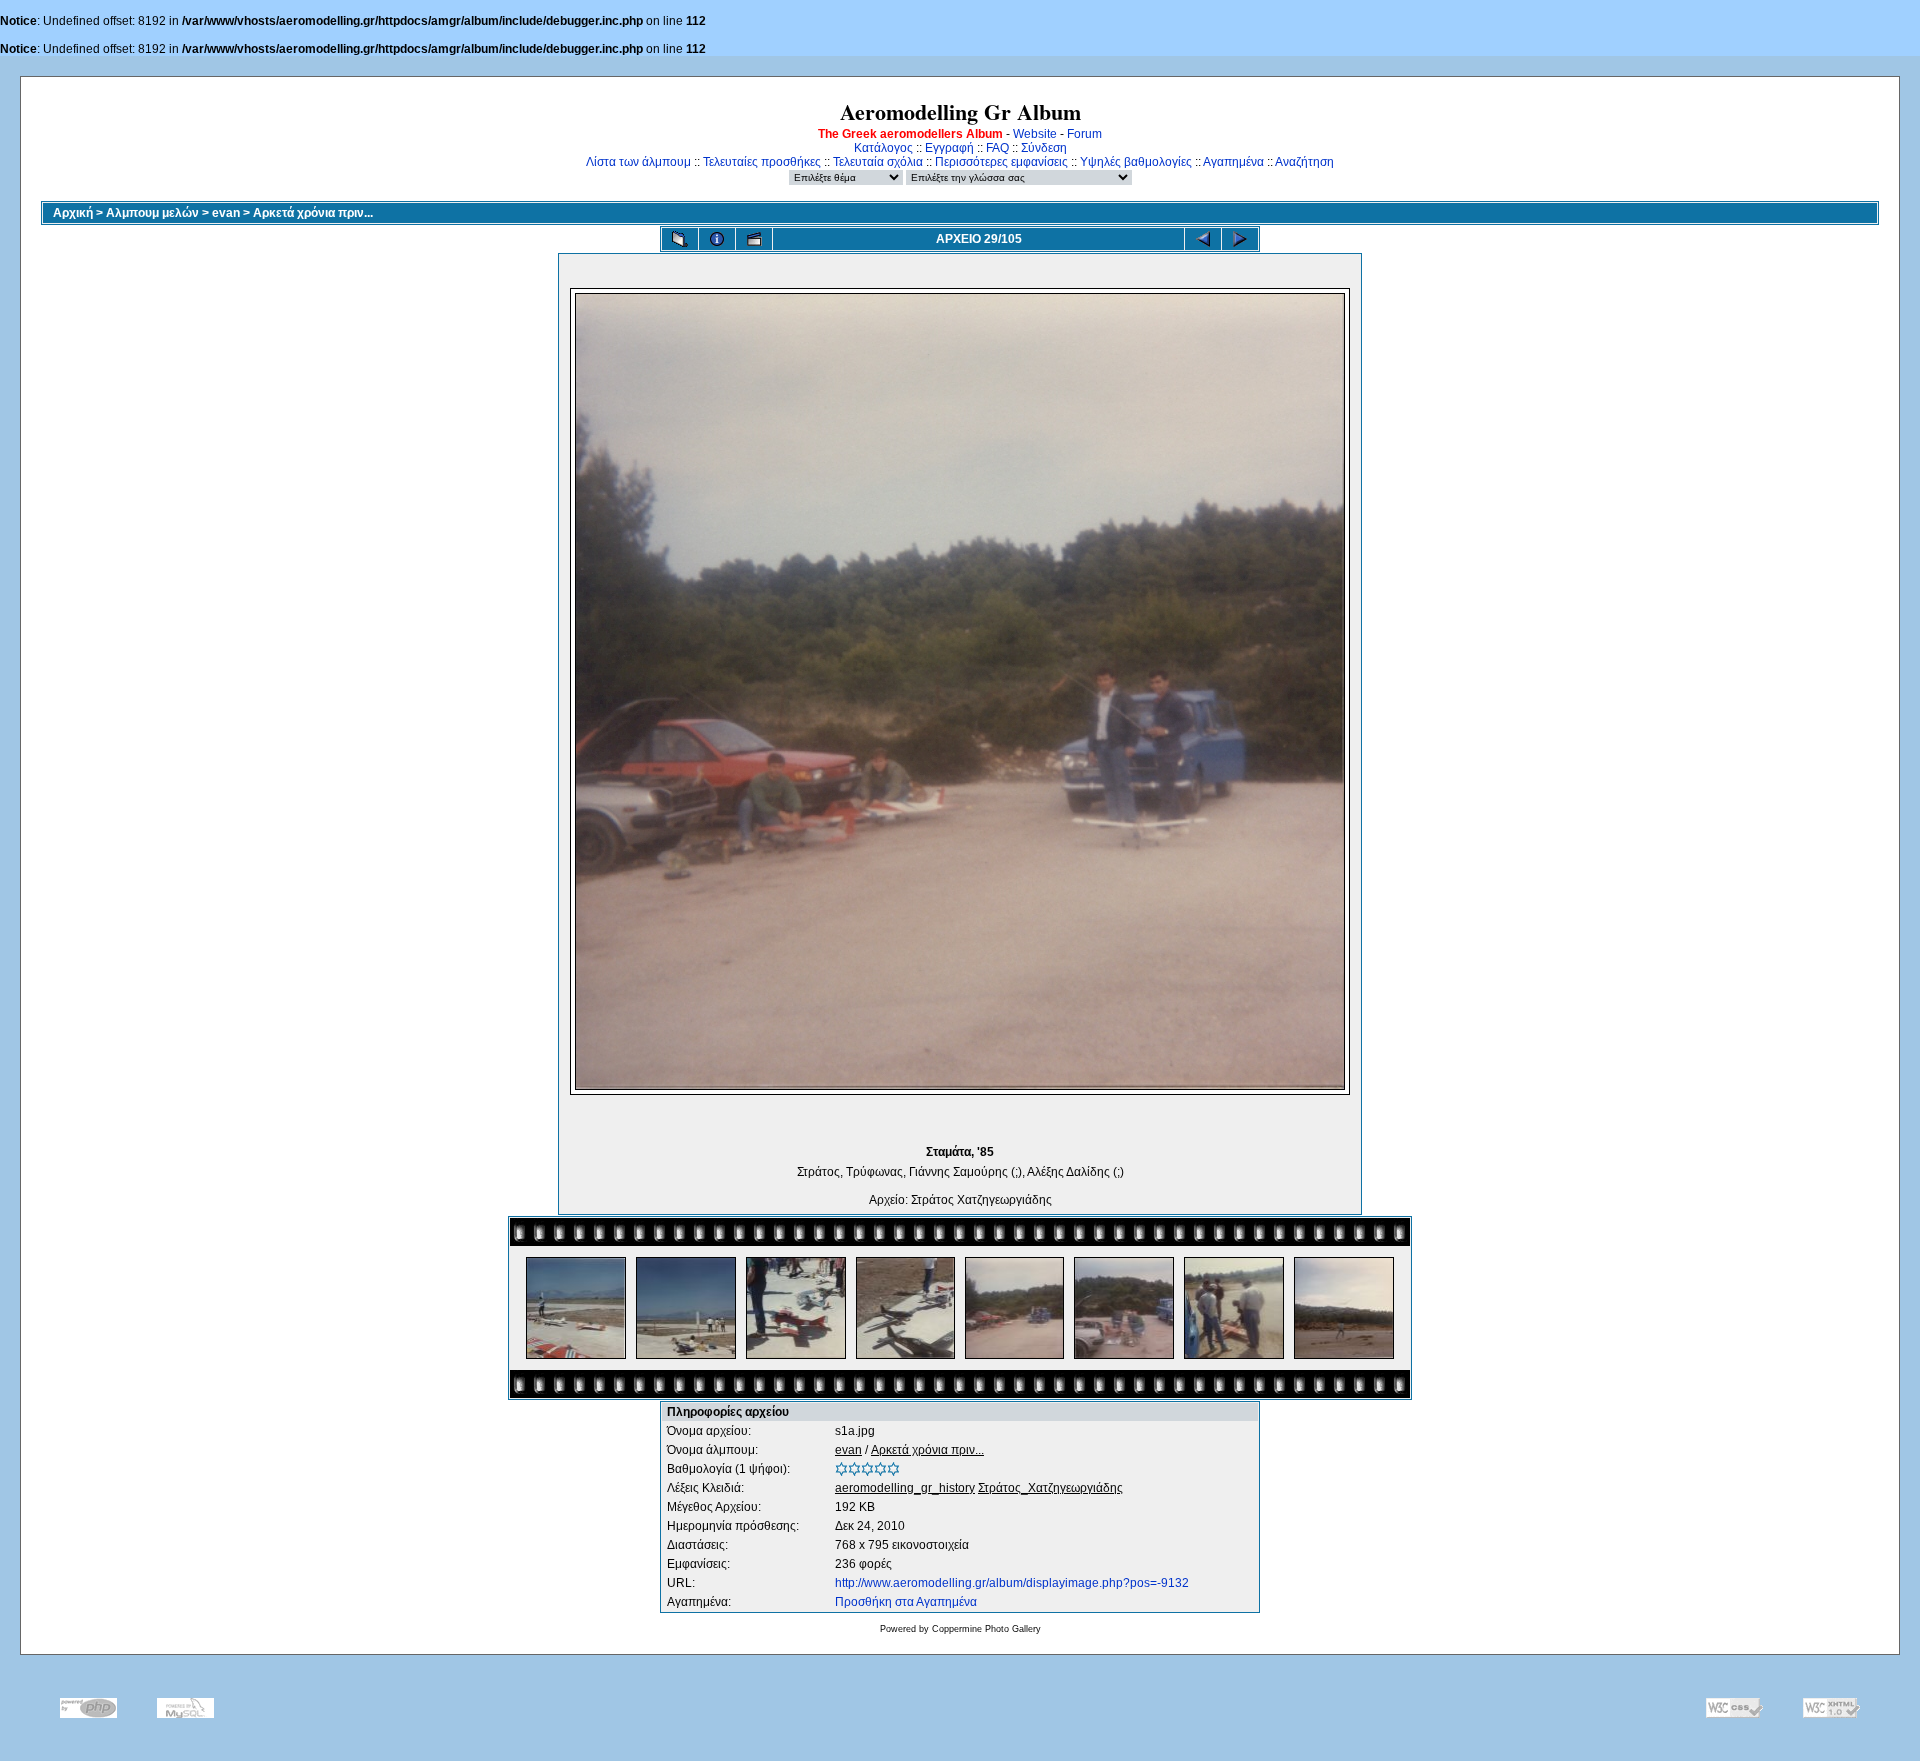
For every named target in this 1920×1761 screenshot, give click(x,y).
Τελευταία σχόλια (878, 162)
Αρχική (73, 213)
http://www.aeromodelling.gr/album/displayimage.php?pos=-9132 (1012, 1583)
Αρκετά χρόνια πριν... (313, 213)
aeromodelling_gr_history (905, 1488)
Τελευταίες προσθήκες (762, 162)
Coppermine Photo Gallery (986, 1629)
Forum (1084, 134)
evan (226, 213)
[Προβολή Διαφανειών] (754, 239)
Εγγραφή (949, 148)
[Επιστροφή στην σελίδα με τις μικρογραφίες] (680, 239)
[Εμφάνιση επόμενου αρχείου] (1240, 239)
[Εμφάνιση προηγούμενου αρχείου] (1203, 239)
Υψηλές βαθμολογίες (1136, 162)
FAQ (997, 148)
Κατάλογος (883, 148)
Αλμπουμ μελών (152, 213)
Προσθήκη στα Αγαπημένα (906, 1602)
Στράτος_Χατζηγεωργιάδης (1050, 1488)
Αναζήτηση (1304, 162)
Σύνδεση (1044, 148)
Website (1035, 134)
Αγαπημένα (1233, 162)
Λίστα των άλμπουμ (638, 162)
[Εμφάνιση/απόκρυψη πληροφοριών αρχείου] (717, 239)
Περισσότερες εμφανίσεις (1001, 162)
